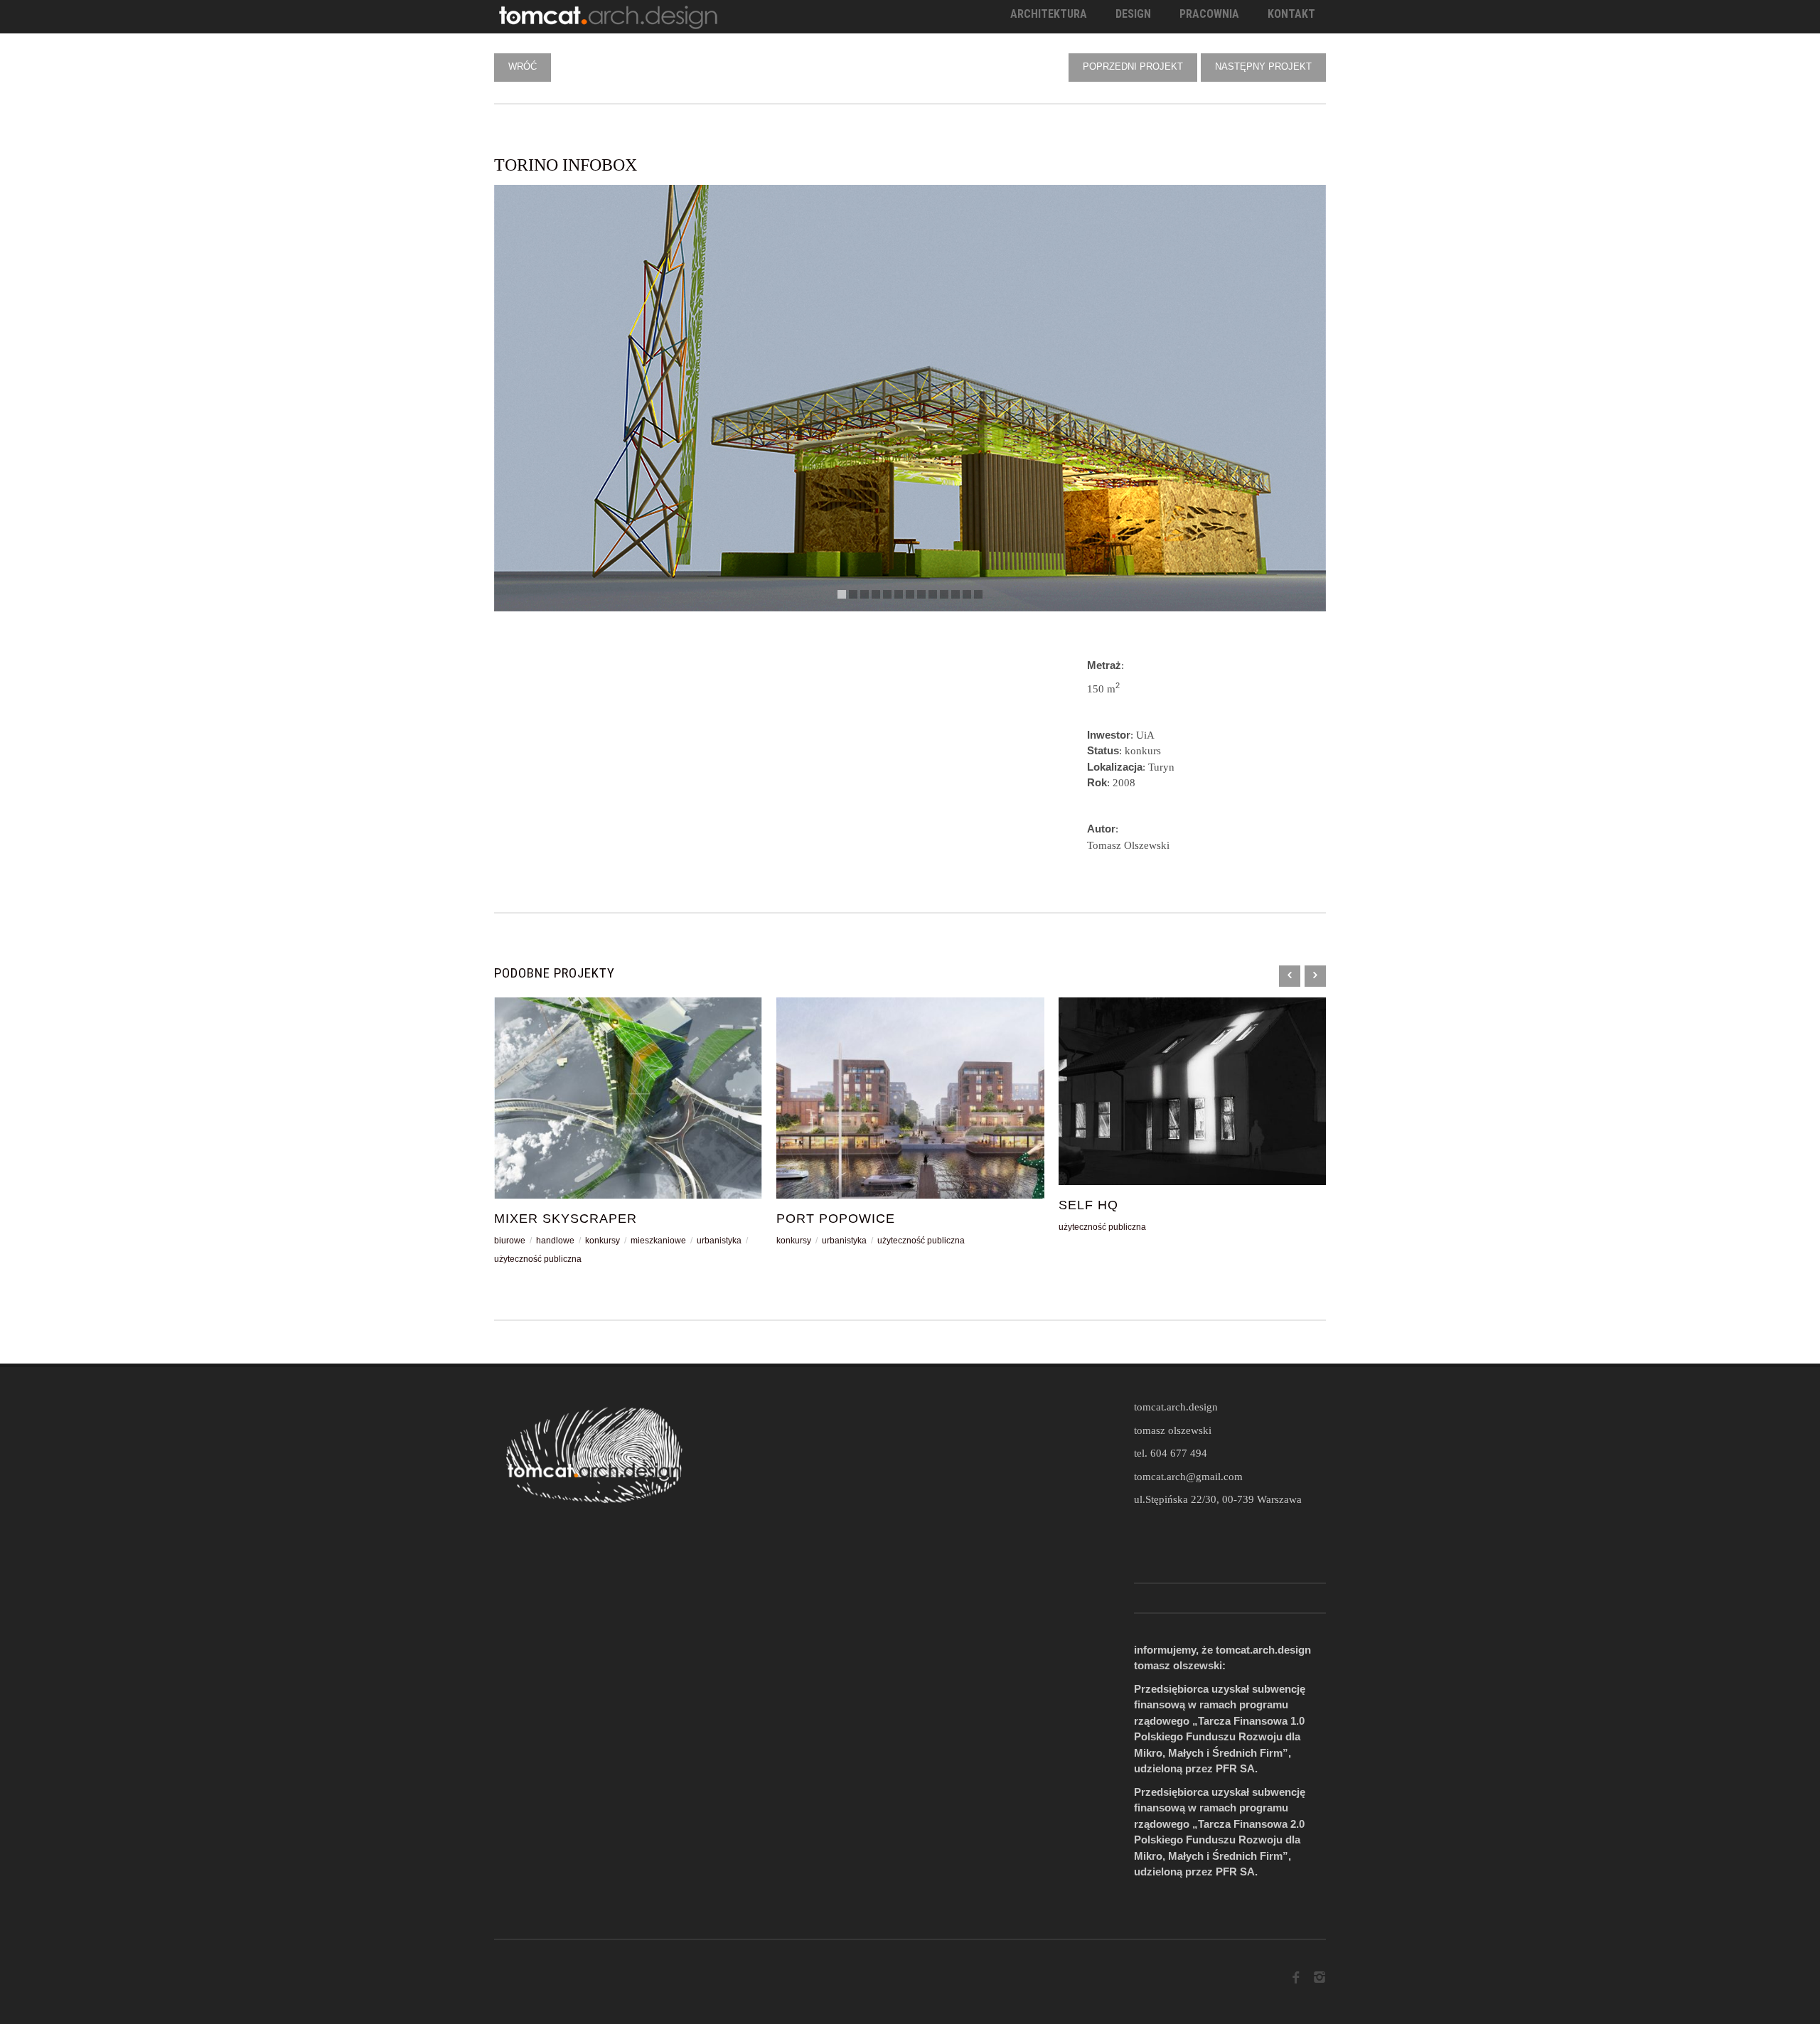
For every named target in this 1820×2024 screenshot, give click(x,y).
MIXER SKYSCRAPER (566, 1219)
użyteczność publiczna (538, 1259)
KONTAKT (1291, 14)
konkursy (603, 1241)
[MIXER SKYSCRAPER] (628, 1098)
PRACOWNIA (1209, 14)
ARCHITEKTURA (1049, 14)
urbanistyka (719, 1241)
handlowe (555, 1241)
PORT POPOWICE (836, 1219)
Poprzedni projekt (1133, 66)
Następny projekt (1263, 66)
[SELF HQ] (1193, 1091)
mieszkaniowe (658, 1241)
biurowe (510, 1241)
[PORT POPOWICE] (910, 1098)
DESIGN (1133, 14)
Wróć (523, 66)
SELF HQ (1088, 1205)
